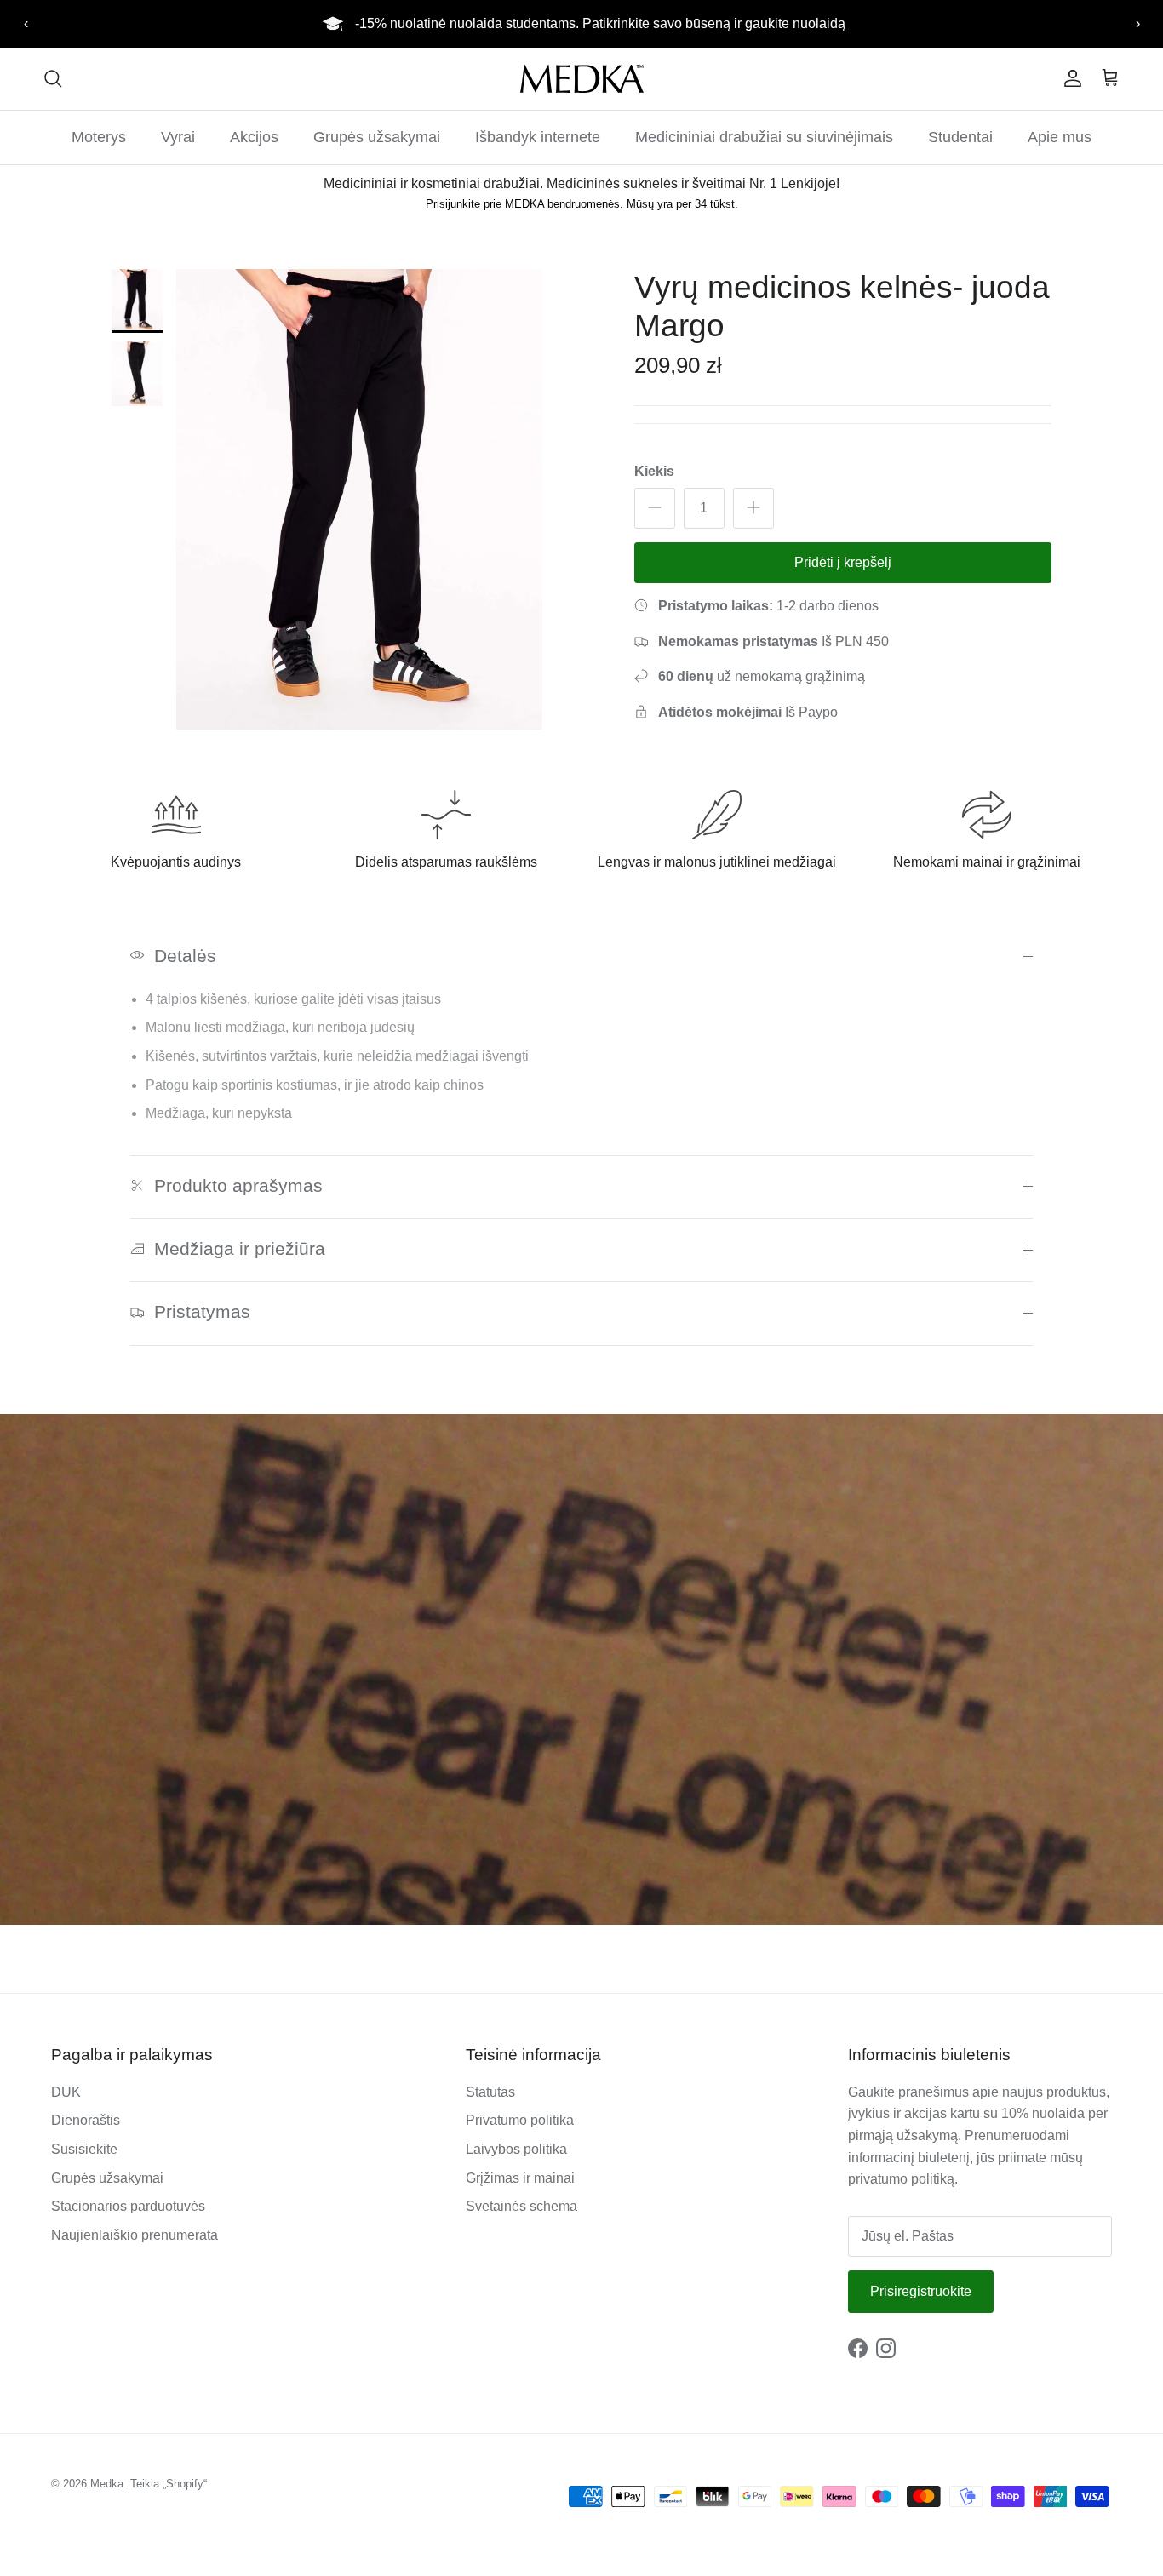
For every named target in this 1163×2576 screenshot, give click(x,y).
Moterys (99, 137)
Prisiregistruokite (921, 2291)
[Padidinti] (753, 507)
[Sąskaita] (1069, 78)
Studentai (960, 137)
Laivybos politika (516, 2149)
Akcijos (254, 137)
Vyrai (178, 137)
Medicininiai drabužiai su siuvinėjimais (764, 137)
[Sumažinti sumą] (655, 507)
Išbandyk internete (538, 137)
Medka (107, 2484)
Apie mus (1060, 137)
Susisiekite (84, 2149)
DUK (66, 2092)
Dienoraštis (86, 2120)
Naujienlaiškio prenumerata (135, 2235)
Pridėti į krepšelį (843, 561)
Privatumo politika (520, 2120)
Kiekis (654, 470)
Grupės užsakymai (377, 137)
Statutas (490, 2092)
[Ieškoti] (53, 78)
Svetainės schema (521, 2206)
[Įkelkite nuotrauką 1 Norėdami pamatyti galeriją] (359, 500)
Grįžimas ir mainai (520, 2178)
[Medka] (582, 79)
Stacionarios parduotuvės (128, 2206)
